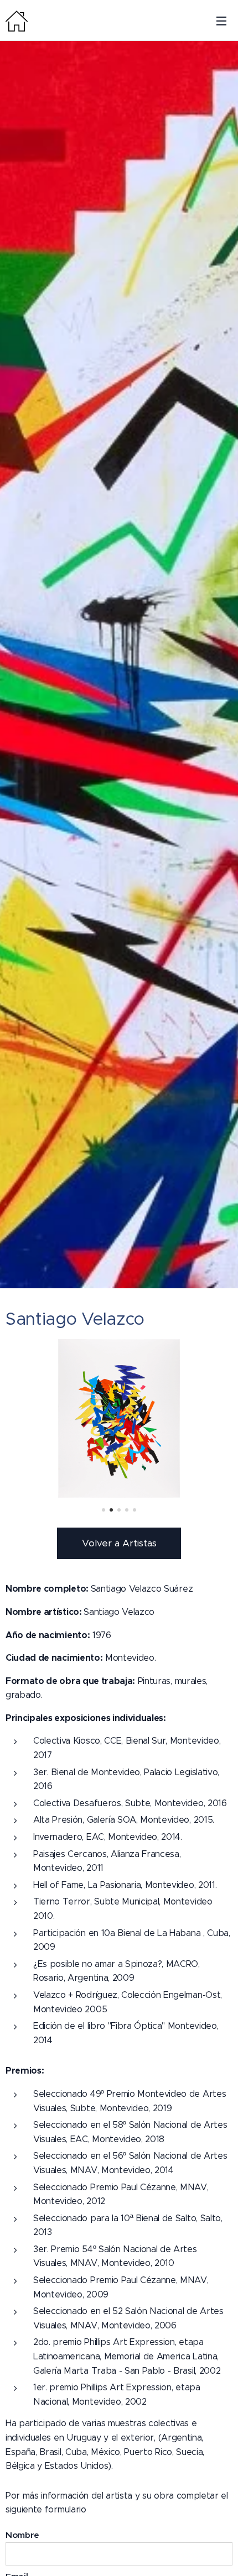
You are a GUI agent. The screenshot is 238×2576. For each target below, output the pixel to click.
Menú (221, 20)
